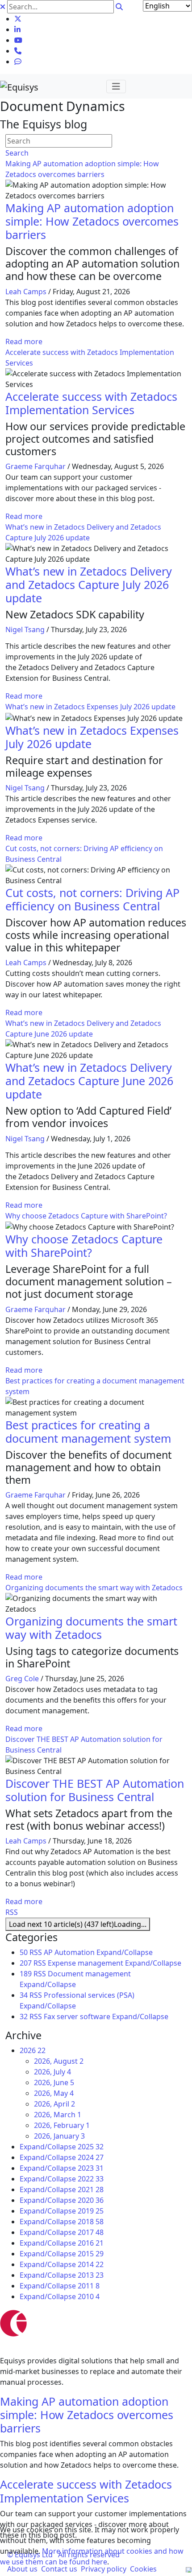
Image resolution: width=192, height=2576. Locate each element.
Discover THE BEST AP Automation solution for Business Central (95, 1790)
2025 (91, 2147)
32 (24, 2016)
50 (24, 1952)
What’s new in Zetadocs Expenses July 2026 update (90, 707)
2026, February (62, 2125)
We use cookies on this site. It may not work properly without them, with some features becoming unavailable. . (92, 2546)
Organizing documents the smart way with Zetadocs (94, 1588)
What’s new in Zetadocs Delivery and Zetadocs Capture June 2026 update (89, 1081)
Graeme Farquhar (35, 466)
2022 (91, 2179)
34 (24, 1995)
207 (26, 1963)
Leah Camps (26, 292)
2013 (91, 2275)
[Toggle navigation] (116, 86)
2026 (33, 2050)
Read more (24, 342)
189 (26, 1974)
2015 (91, 2254)
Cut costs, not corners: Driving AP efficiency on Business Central (92, 899)
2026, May (54, 2093)
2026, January (59, 2136)
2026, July (52, 2072)
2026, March (58, 2115)
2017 (91, 2232)
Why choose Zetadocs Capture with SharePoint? (86, 1216)
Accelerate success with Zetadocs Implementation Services (91, 403)
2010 (89, 2296)
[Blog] (18, 62)
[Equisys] (19, 86)
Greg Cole (22, 1679)
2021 (91, 2189)
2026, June (54, 2082)
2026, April (54, 2104)
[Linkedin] (17, 29)
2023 (91, 2168)
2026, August (59, 2061)
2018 (91, 2222)
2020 (91, 2200)
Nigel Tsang (25, 630)
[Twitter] (18, 19)
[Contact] (18, 51)
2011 (89, 2286)
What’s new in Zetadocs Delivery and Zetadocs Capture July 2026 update (89, 584)
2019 (91, 2211)
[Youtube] (18, 40)
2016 (91, 2243)
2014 (91, 2264)
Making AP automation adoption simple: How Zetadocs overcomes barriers (92, 221)
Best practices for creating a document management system (88, 1432)
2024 (91, 2157)
